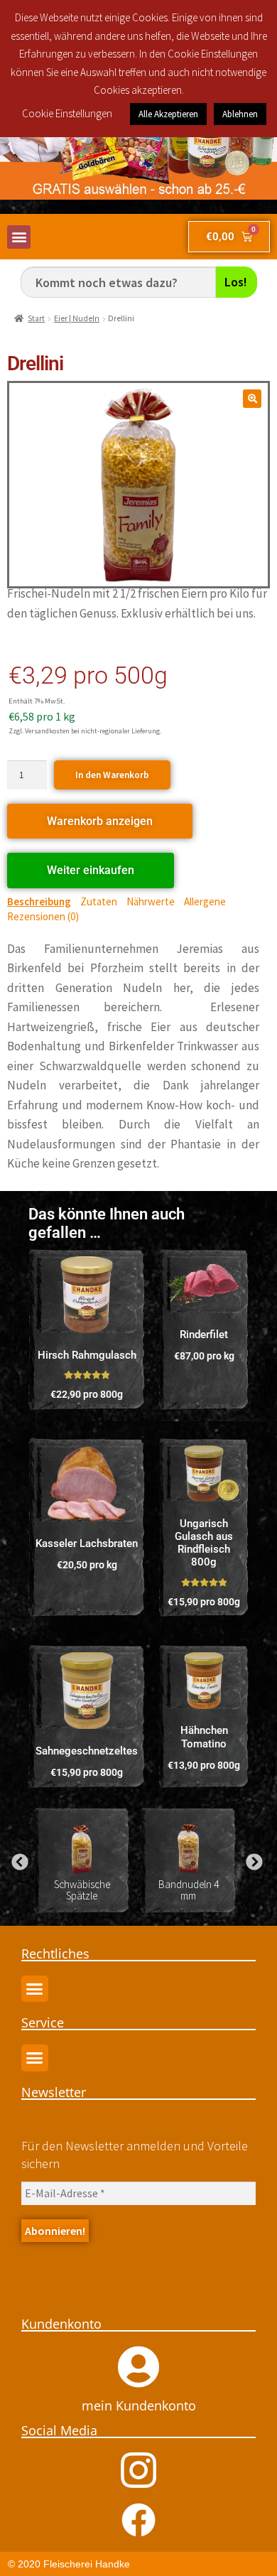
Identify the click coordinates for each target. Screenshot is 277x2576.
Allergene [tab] (205, 901)
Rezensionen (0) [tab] (43, 916)
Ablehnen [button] (240, 114)
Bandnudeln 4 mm (189, 1890)
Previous (18, 1860)
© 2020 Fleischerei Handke (69, 2564)
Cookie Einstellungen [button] (67, 113)
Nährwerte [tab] (151, 901)
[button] (19, 237)
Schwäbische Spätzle (82, 1890)
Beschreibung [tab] (39, 901)
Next (252, 1860)
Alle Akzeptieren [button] (168, 114)
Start (36, 318)
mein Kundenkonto (139, 2405)
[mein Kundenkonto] (138, 2367)
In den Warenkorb (112, 775)
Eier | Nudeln (77, 318)
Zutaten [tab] (99, 901)
